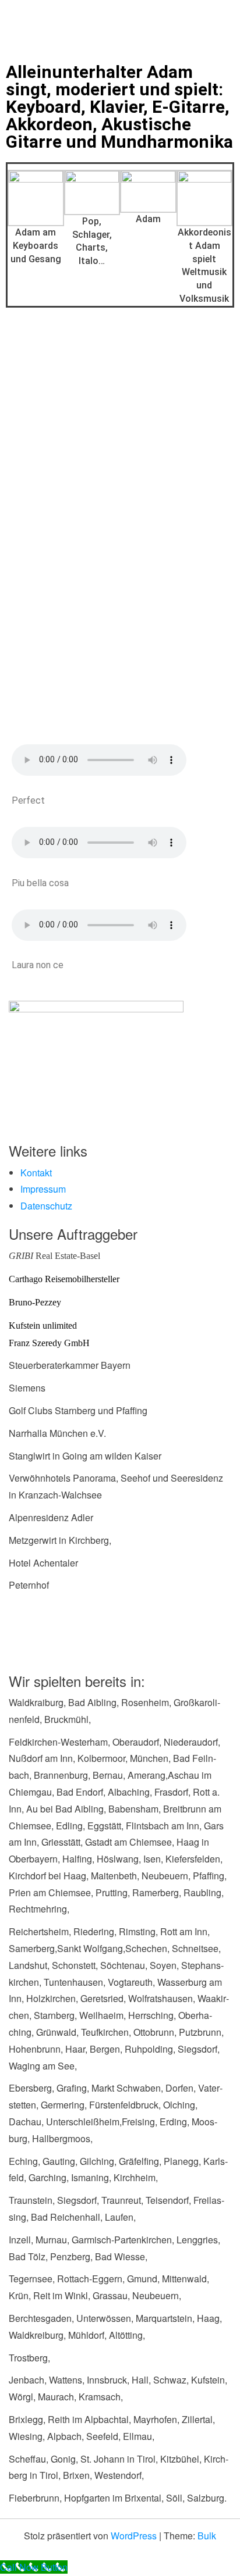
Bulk (207, 2536)
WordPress (134, 2536)
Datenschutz (46, 1206)
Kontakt (36, 1173)
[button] (120, 17)
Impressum (43, 1189)
